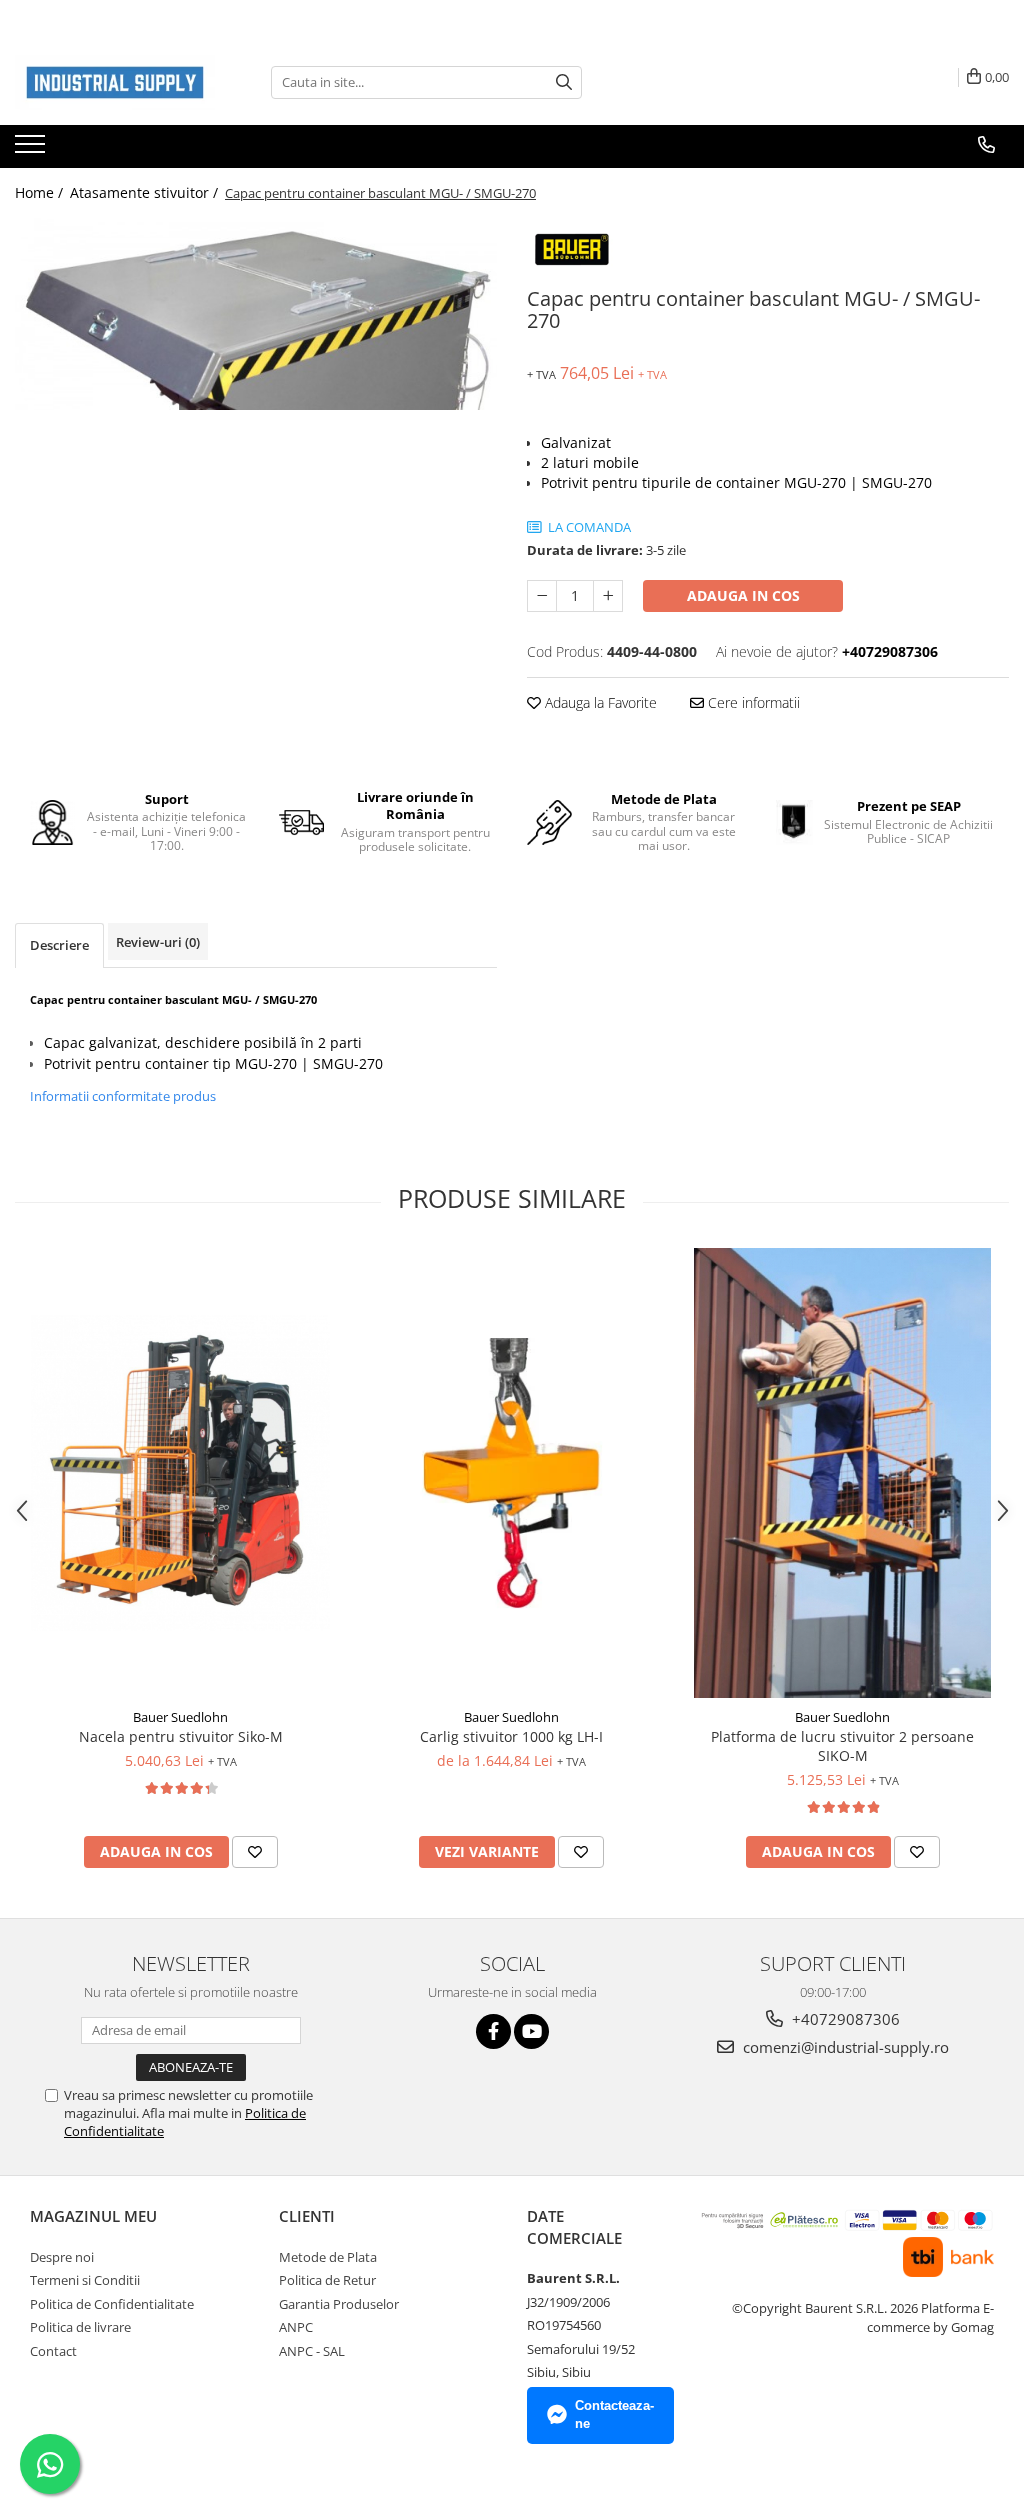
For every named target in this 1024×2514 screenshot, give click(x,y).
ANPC (296, 2327)
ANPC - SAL (312, 2351)
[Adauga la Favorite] (255, 1852)
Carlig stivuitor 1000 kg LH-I (511, 1736)
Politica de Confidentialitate (112, 2304)
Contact (53, 2351)
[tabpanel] (256, 314)
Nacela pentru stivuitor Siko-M (181, 1736)
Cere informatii (752, 702)
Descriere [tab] (59, 945)
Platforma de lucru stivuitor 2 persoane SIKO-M (842, 1746)
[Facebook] (493, 2031)
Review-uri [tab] (158, 942)
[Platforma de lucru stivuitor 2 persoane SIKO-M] (843, 1473)
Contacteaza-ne (614, 2415)
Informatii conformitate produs (123, 1096)
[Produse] (32, 150)
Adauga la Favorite (599, 702)
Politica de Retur (327, 2280)
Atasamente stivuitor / (146, 192)
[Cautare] (564, 82)
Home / (41, 192)
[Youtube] (531, 2031)
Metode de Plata (328, 2257)
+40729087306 (844, 2019)
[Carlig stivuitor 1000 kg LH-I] (512, 1473)
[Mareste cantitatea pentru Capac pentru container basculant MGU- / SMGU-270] (608, 596)
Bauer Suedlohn (180, 1717)
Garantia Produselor (339, 2304)
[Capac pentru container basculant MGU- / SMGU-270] (256, 314)
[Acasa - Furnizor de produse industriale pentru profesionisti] (115, 82)
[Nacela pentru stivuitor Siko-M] (181, 1472)
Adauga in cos (743, 595)
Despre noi (62, 2257)
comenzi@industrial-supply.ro (844, 2047)
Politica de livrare (80, 2327)
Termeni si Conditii (85, 2280)
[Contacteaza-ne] (986, 145)
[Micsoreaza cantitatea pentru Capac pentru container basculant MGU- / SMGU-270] (542, 596)
